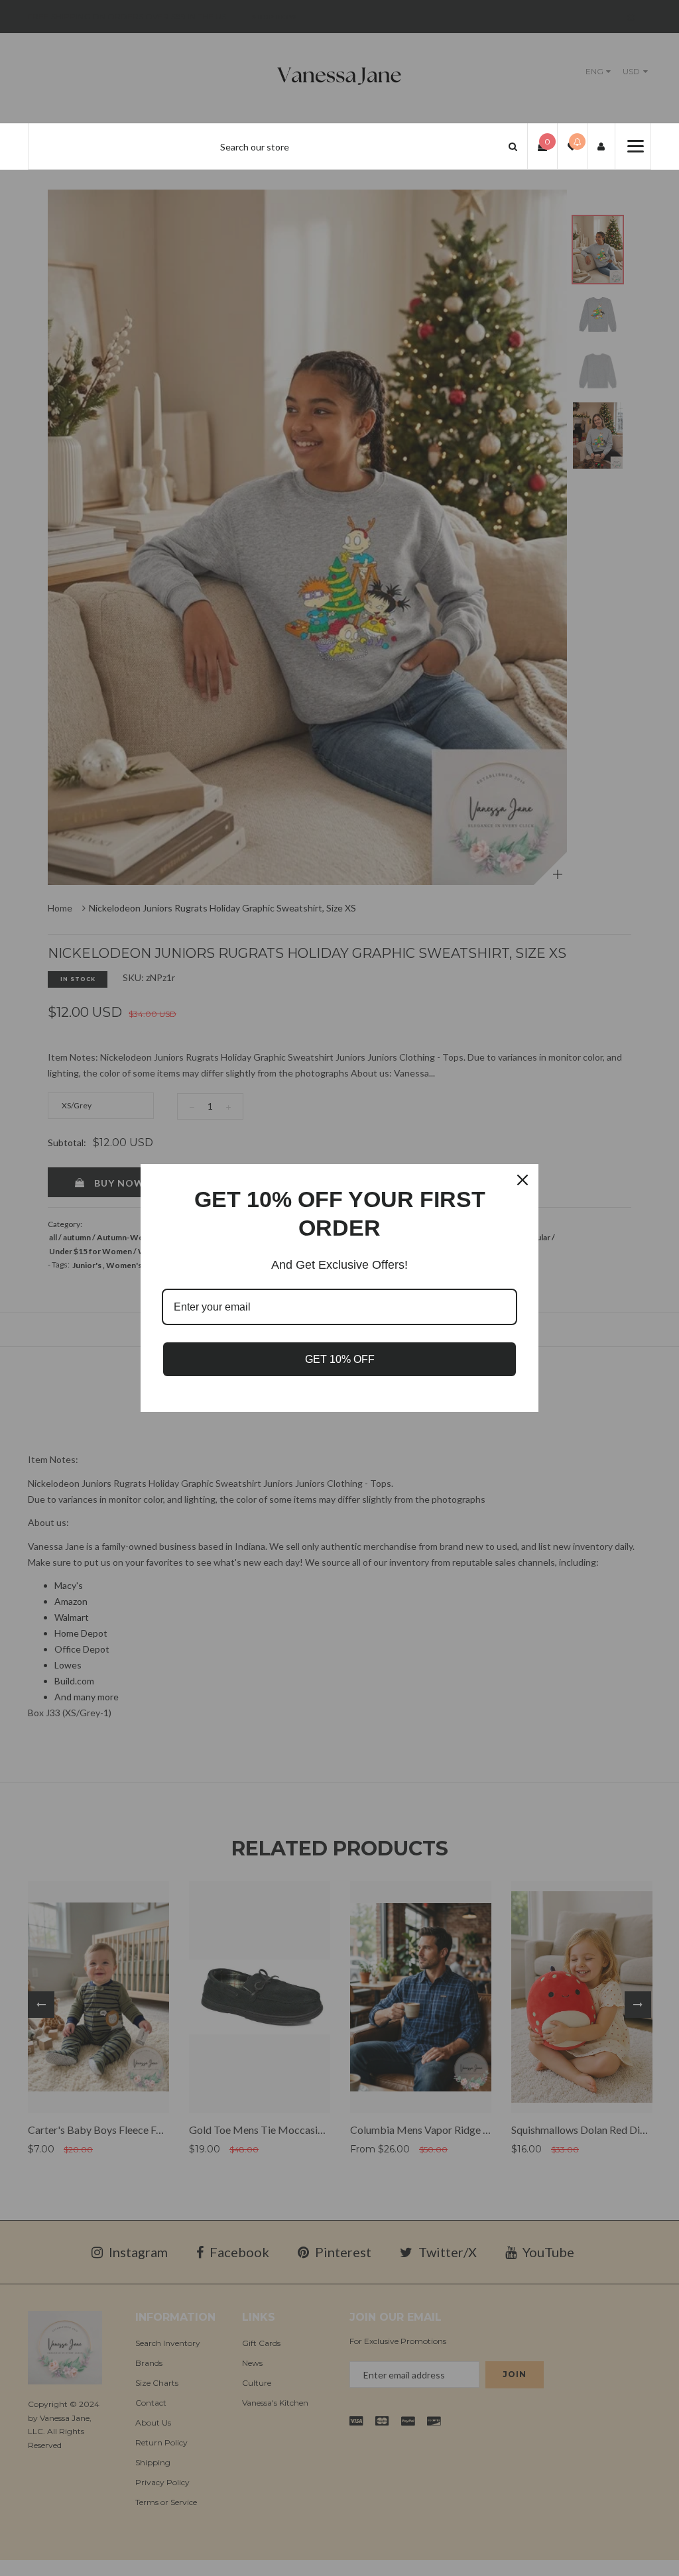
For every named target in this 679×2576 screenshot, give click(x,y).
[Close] (523, 1180)
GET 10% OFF (340, 1359)
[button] (513, 146)
